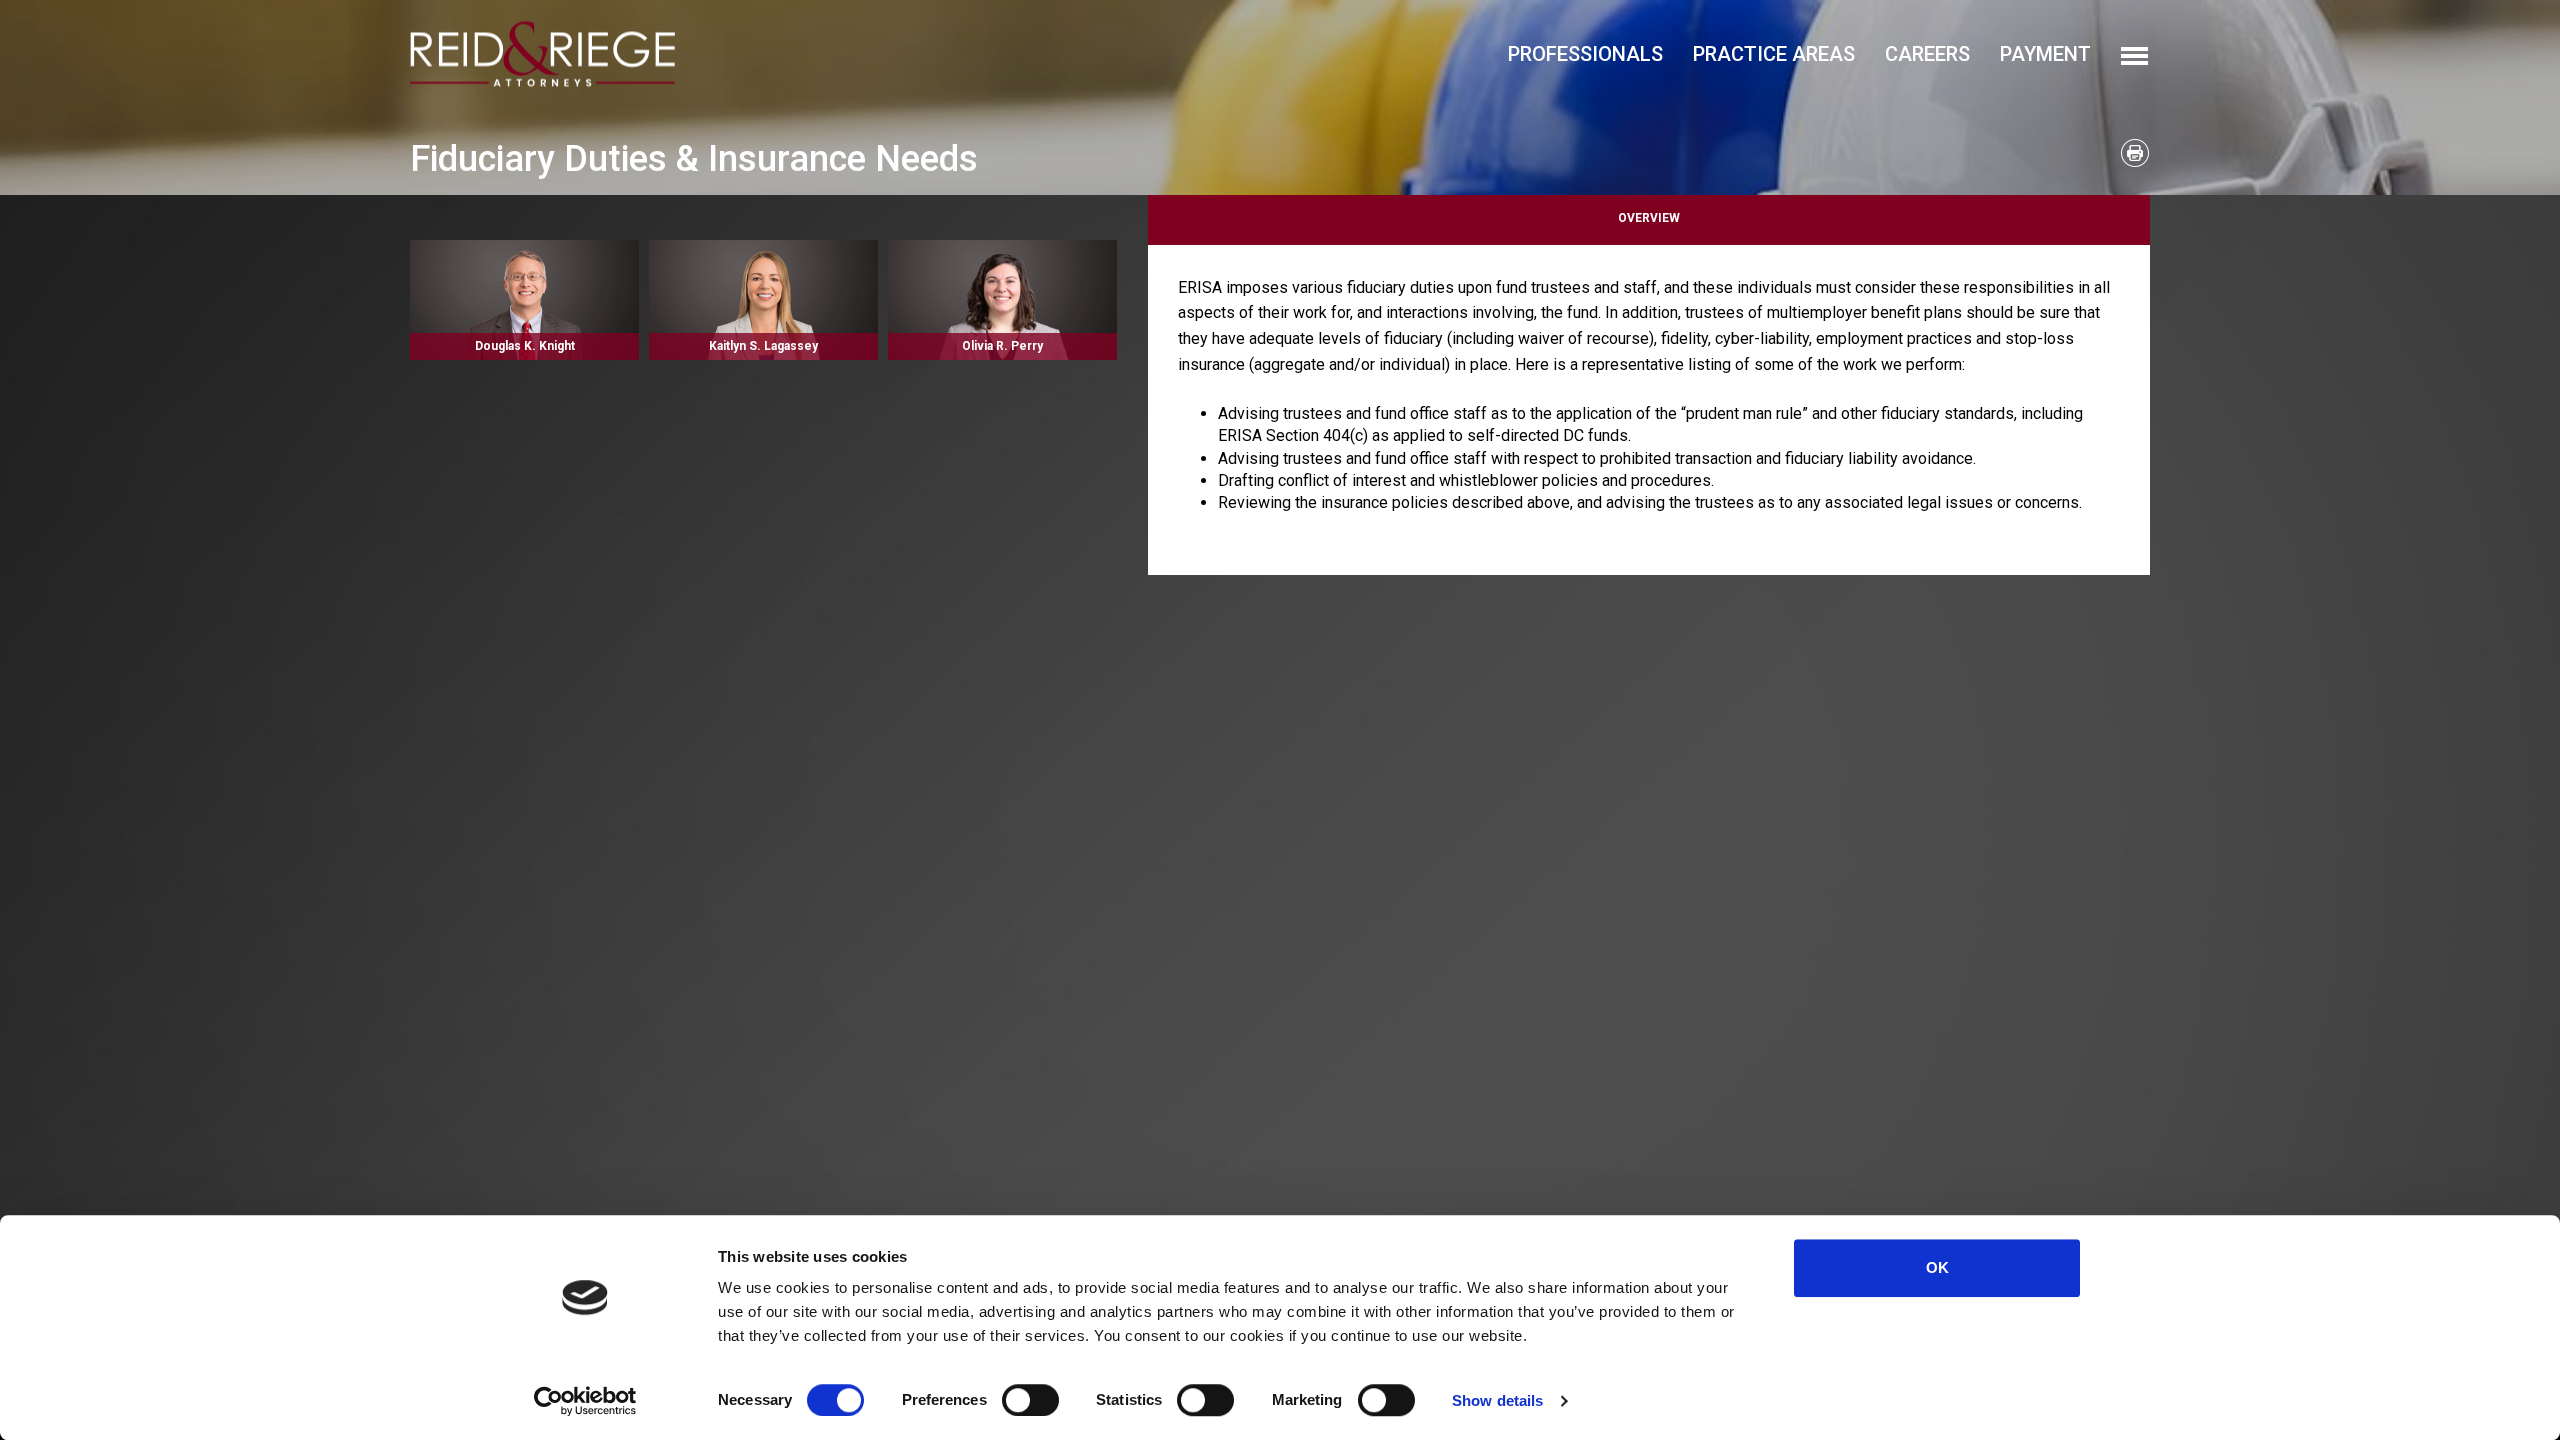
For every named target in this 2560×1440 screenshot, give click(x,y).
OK (1937, 1267)
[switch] (1030, 1400)
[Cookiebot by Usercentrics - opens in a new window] (585, 1401)
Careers (1927, 54)
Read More (524, 300)
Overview (1649, 218)
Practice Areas (1774, 54)
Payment (2045, 54)
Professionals (1585, 54)
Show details (1497, 1400)
